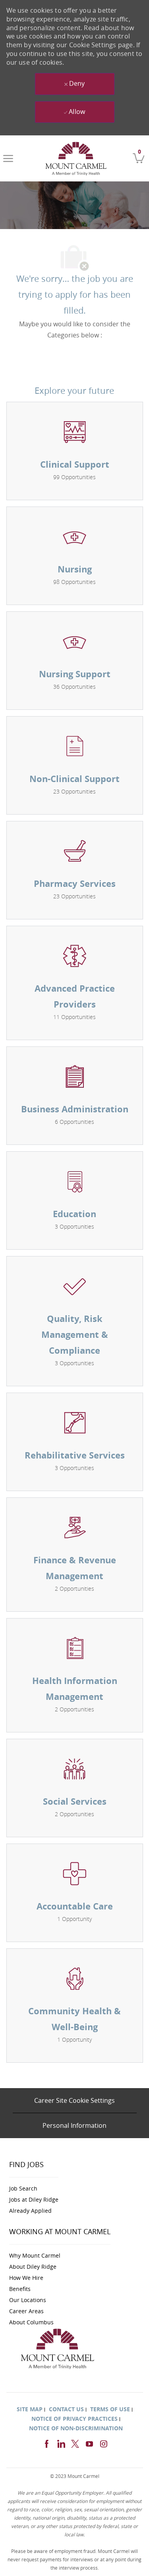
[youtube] (89, 2443)
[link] (76, 158)
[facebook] (46, 2443)
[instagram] (104, 2443)
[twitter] (75, 2443)
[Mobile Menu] (8, 158)
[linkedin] (61, 2443)
